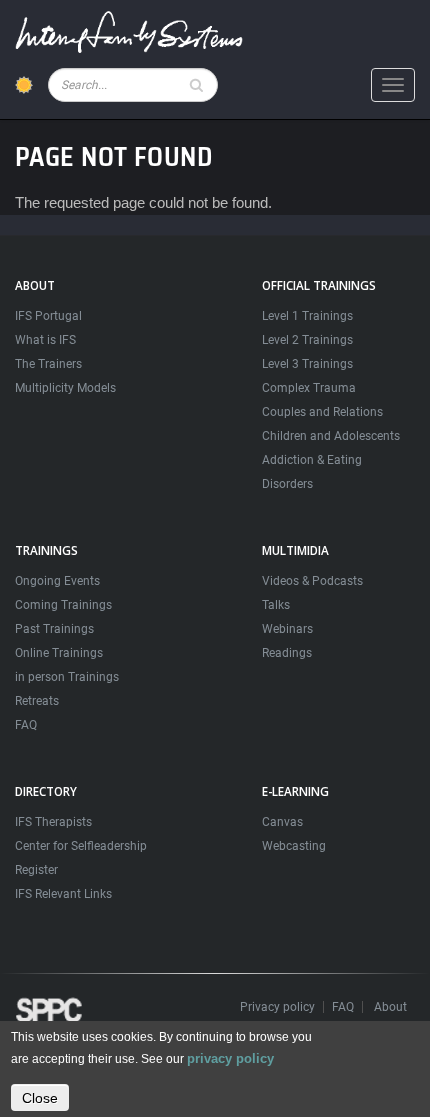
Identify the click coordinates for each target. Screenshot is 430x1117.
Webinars (287, 629)
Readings (287, 653)
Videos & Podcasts (312, 581)
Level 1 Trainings (307, 316)
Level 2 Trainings (307, 340)
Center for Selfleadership (81, 846)
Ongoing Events (57, 581)
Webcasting (294, 846)
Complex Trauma (309, 388)
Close (40, 1098)
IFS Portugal (48, 316)
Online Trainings (59, 653)
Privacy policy (277, 1007)
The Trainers (48, 364)
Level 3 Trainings (307, 364)
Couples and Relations (322, 412)
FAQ (26, 725)
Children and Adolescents (331, 436)
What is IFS (45, 340)
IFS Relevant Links (63, 894)
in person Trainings (67, 677)
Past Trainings (54, 629)
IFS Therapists (53, 822)
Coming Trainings (63, 605)
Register (36, 870)
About (390, 1007)
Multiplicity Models (65, 388)
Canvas (282, 822)
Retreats (37, 701)
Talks (276, 605)
